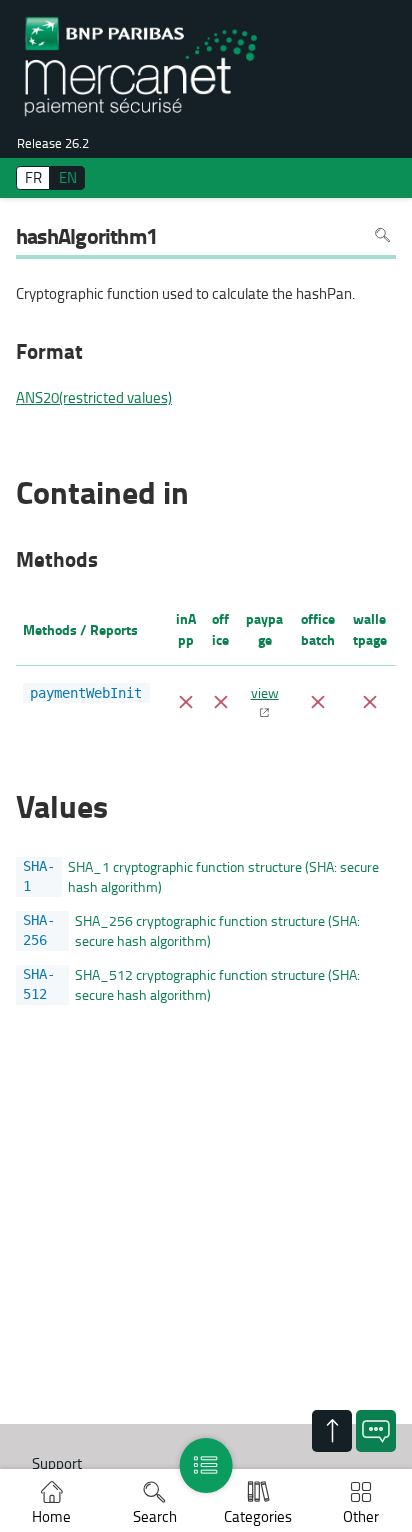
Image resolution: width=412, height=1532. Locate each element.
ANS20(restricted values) (94, 398)
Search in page (382, 234)
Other (361, 1516)
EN (68, 177)
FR (33, 177)
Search (155, 1516)
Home (51, 1516)
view (265, 692)
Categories (258, 1516)
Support (57, 1463)
